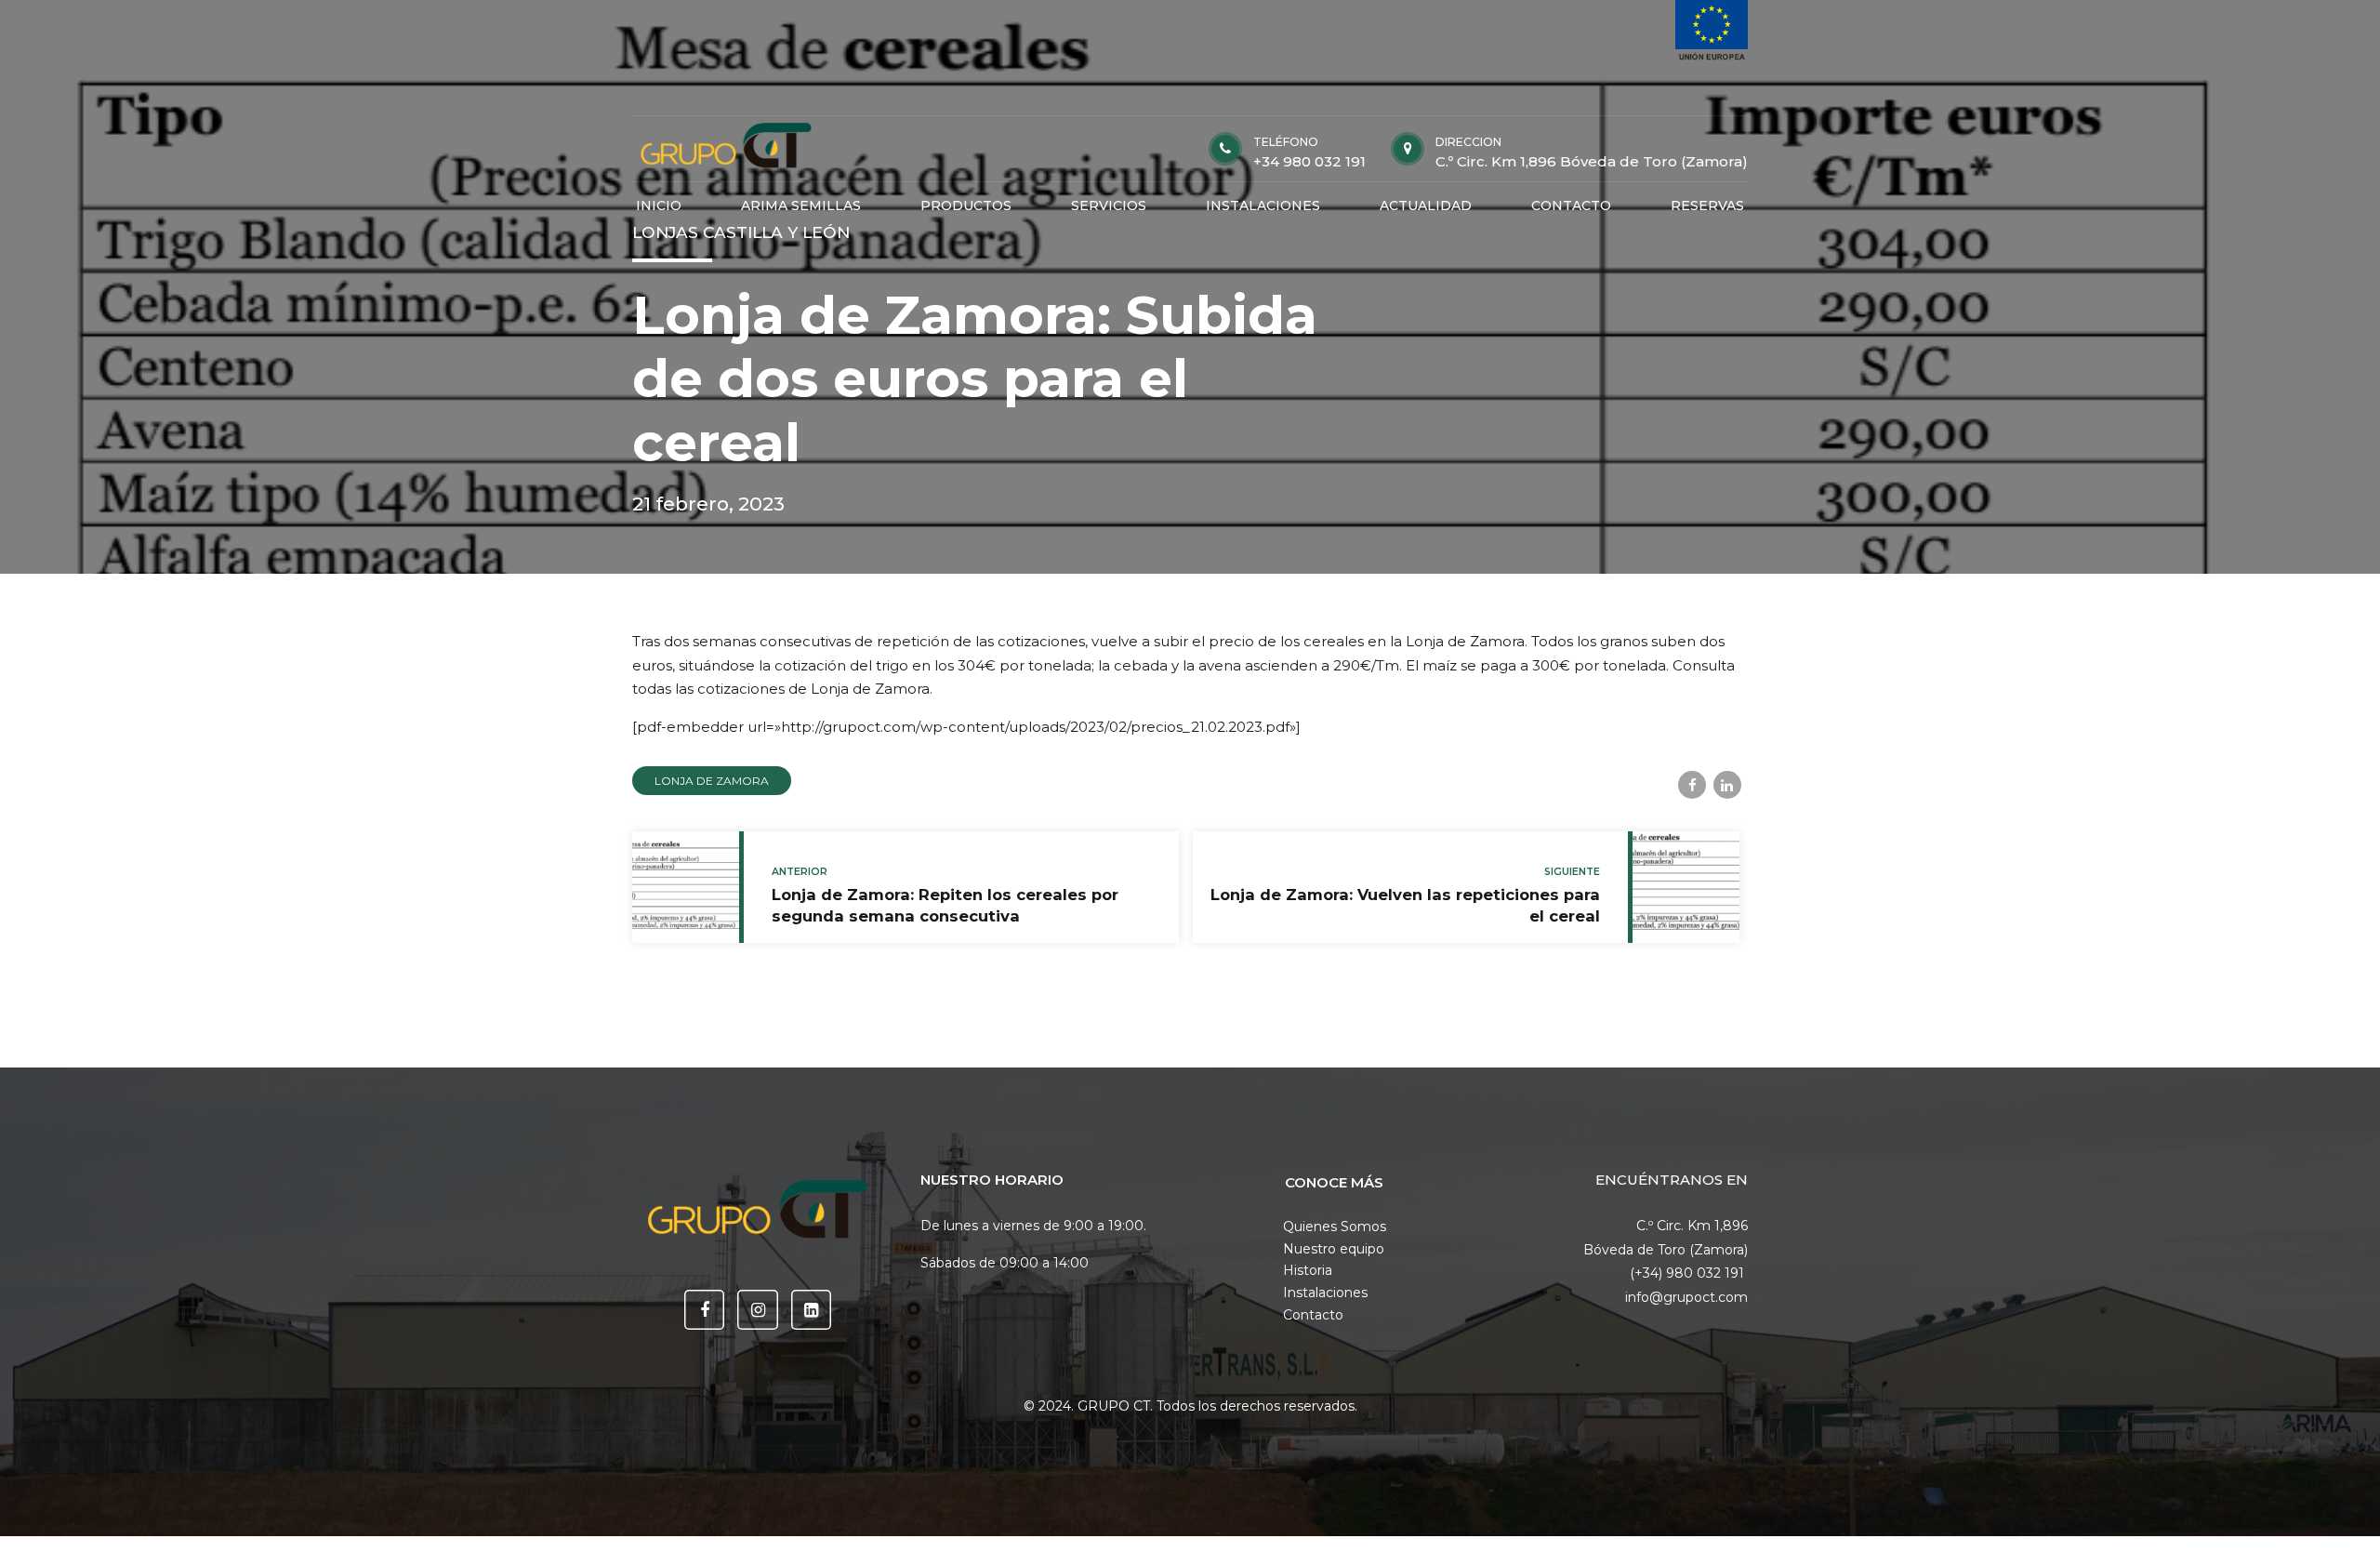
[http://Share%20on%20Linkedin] (1727, 785)
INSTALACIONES (1263, 206)
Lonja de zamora (712, 781)
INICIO (659, 206)
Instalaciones (1325, 1293)
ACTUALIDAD (1426, 206)
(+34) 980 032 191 (1689, 1273)
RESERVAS (1707, 206)
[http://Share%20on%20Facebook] (1692, 785)
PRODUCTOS (966, 206)
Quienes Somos (1335, 1227)
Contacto (1313, 1315)
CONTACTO (1571, 206)
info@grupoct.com (1686, 1297)
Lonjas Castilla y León (741, 232)
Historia (1308, 1270)
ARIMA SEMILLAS (801, 206)
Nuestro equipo (1334, 1249)
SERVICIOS (1109, 206)
